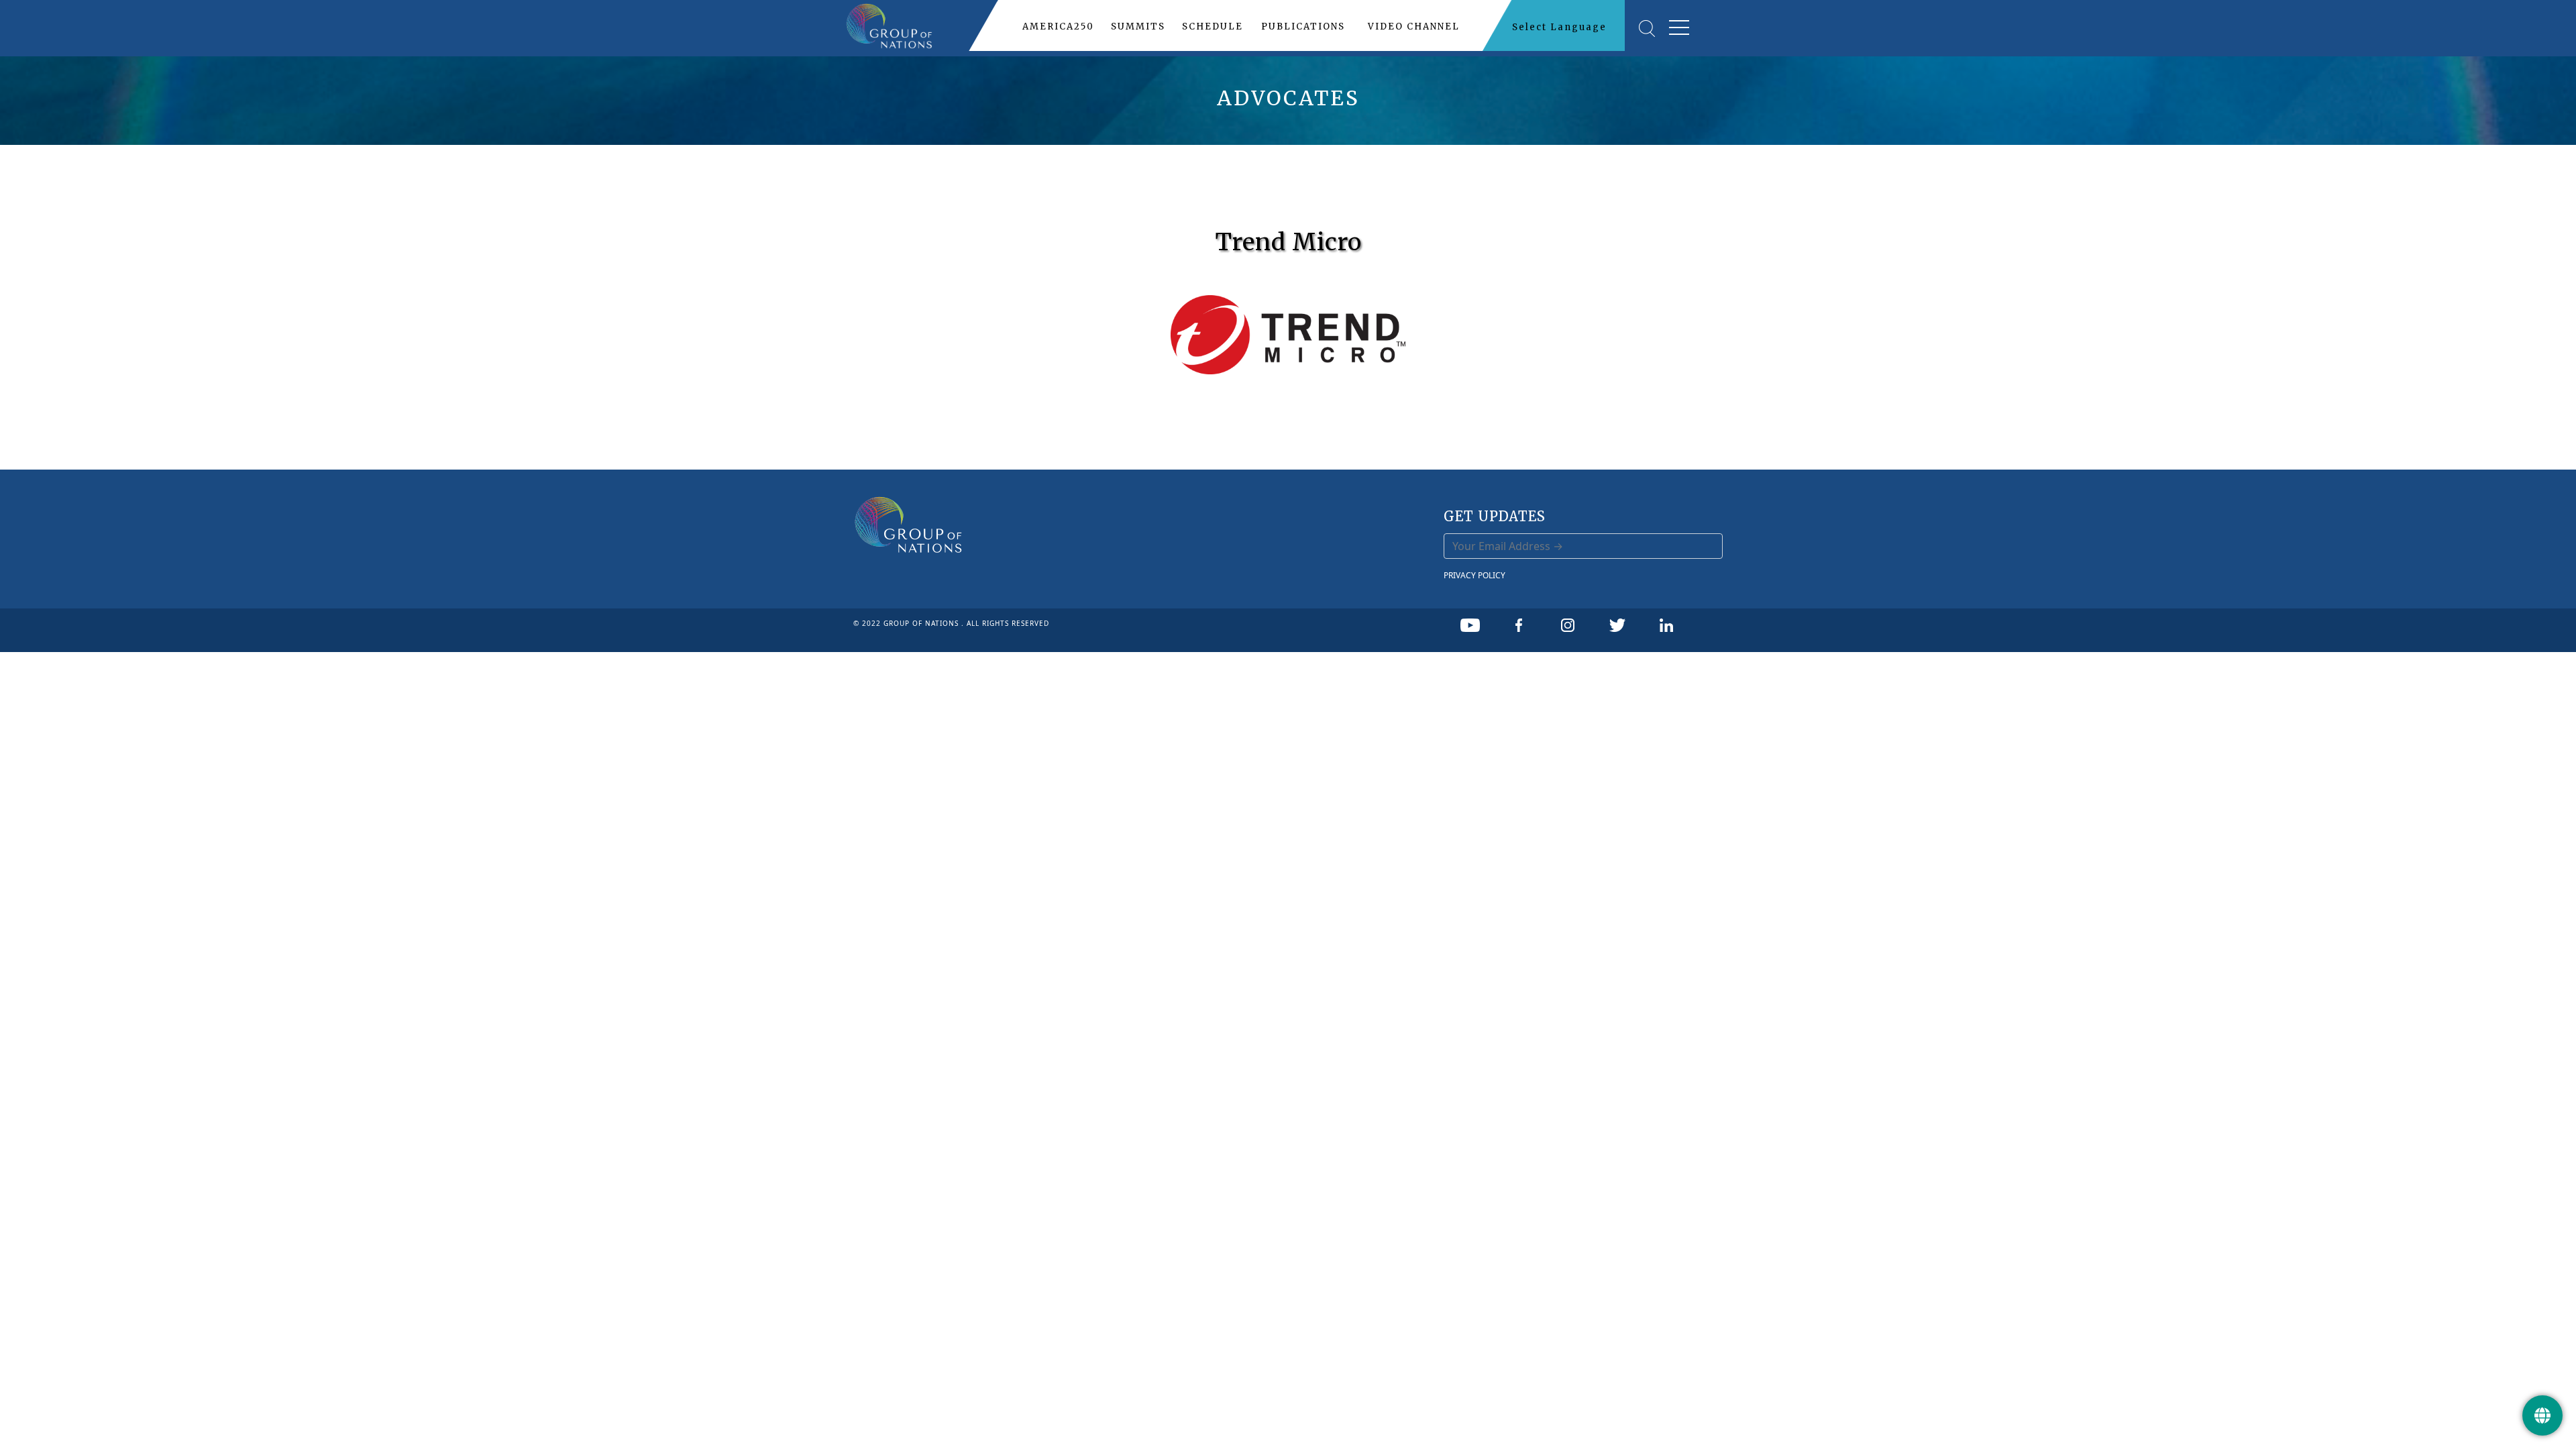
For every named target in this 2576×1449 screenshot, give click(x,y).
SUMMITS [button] (1138, 26)
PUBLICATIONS (1303, 26)
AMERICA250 (1058, 26)
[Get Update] (2542, 1415)
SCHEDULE (1213, 26)
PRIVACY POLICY (1474, 575)
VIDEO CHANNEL (1414, 26)
